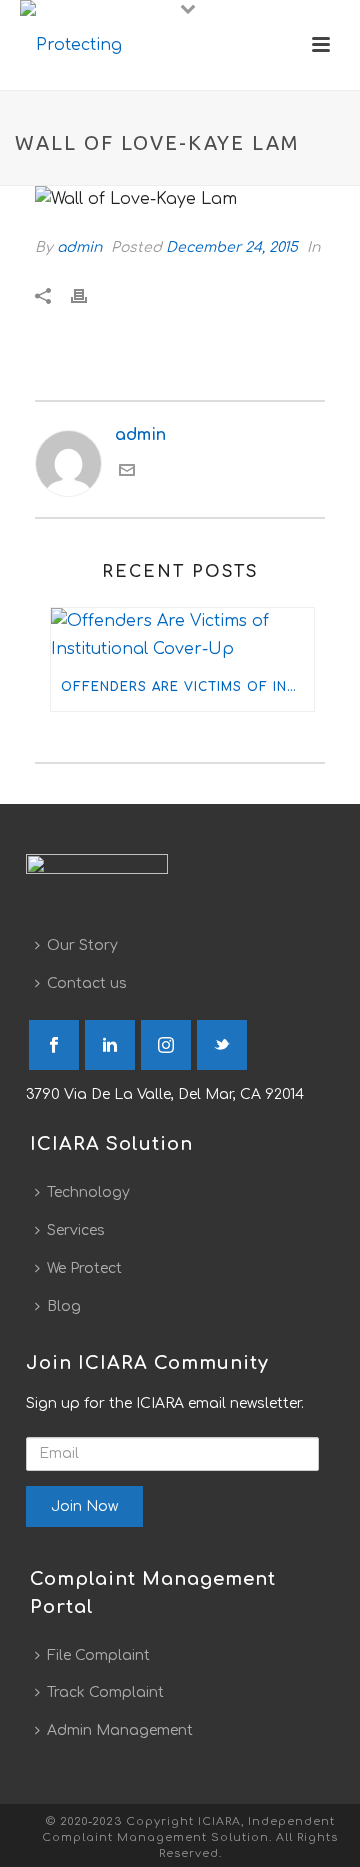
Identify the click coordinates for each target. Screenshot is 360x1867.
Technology (88, 1192)
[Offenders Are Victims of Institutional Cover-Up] (182, 636)
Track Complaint (105, 1692)
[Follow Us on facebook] (54, 1045)
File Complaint (98, 1655)
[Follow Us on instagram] (166, 1045)
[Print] (89, 296)
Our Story (82, 945)
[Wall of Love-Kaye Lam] (180, 200)
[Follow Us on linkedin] (110, 1045)
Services (76, 1230)
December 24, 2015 (232, 247)
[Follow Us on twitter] (222, 1045)
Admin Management (120, 1730)
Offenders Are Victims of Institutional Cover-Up (187, 687)
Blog (64, 1306)
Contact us (87, 983)
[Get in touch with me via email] (127, 473)
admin (79, 247)
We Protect (84, 1268)
